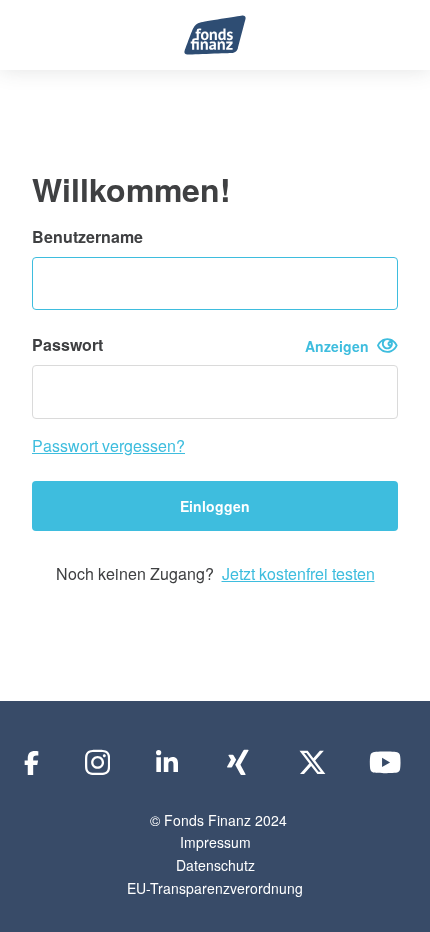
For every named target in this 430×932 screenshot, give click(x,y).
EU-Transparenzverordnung (215, 888)
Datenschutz (215, 865)
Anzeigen (341, 346)
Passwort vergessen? (108, 445)
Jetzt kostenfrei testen (298, 573)
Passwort (204, 345)
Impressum (215, 842)
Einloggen (215, 506)
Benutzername (87, 237)
